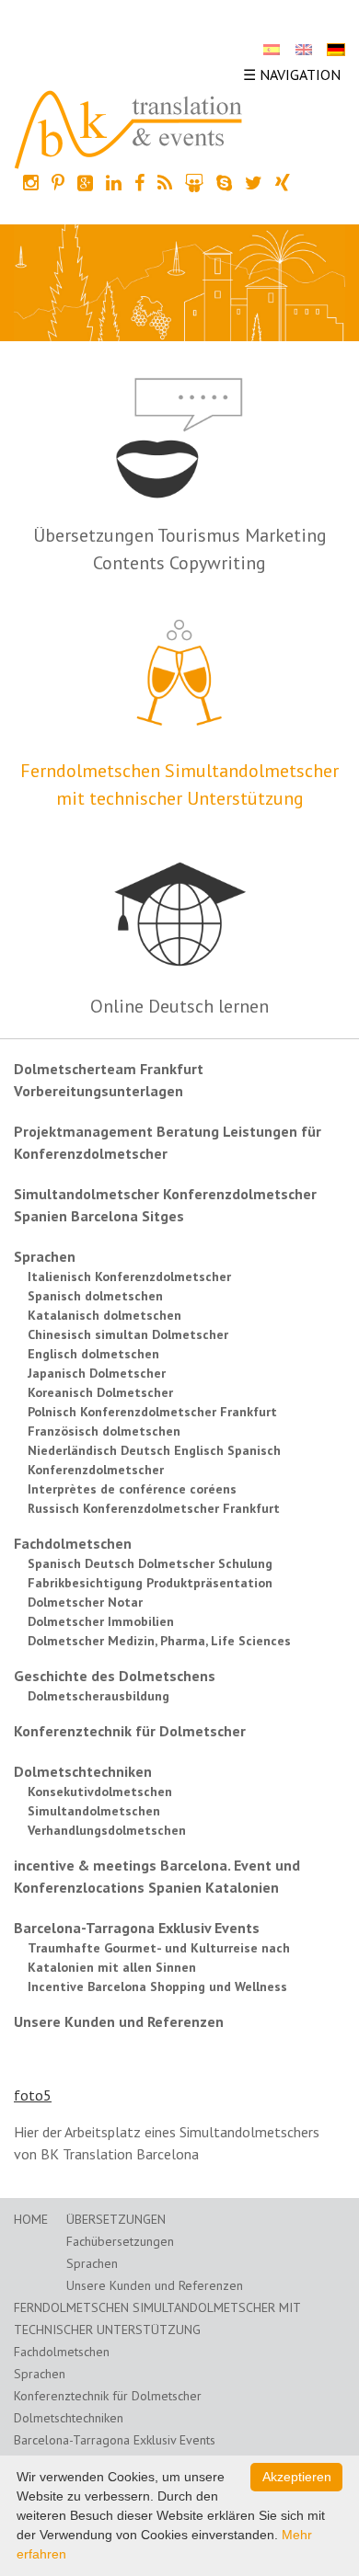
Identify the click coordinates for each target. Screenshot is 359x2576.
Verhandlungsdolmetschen (107, 1830)
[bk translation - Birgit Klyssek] (129, 128)
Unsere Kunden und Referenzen (119, 2021)
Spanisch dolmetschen (95, 1296)
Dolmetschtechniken (83, 1771)
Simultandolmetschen (94, 1811)
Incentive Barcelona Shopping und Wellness (157, 1986)
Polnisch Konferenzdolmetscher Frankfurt (152, 1412)
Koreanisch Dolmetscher (100, 1392)
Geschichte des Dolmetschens (115, 1676)
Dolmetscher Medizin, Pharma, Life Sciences (159, 1641)
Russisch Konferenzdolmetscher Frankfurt (154, 1508)
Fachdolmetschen (73, 1543)
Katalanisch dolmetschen (104, 1315)
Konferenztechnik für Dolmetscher (130, 1731)
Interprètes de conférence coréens (132, 1489)
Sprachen (45, 1256)
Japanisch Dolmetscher (97, 1373)
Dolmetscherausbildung (98, 1696)
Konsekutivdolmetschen (100, 1792)
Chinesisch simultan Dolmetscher (128, 1334)
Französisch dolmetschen (104, 1431)
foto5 (33, 2095)
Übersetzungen (116, 2219)
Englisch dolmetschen (93, 1354)
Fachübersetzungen (120, 2241)
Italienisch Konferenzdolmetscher (129, 1277)
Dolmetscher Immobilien (101, 1621)
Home (31, 2219)
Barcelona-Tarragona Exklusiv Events (137, 1928)
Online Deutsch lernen (179, 1006)
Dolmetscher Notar (85, 1602)
